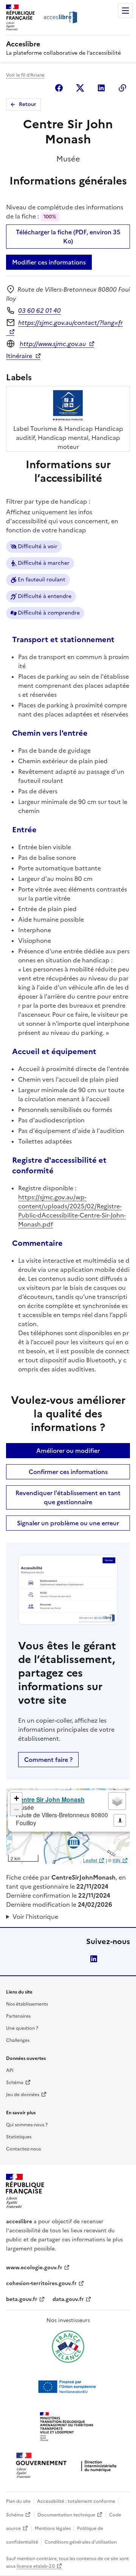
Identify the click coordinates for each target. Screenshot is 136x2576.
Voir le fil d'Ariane (25, 75)
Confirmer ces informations (68, 1472)
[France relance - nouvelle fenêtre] (68, 2347)
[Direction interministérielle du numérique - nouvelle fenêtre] (68, 2466)
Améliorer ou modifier (68, 1451)
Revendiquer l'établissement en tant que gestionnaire (68, 1497)
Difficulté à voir (38, 546)
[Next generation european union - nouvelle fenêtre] (68, 2387)
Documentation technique (66, 2515)
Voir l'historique (35, 1917)
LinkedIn (94, 1959)
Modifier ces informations (49, 262)
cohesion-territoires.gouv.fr (41, 2283)
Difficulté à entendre (45, 596)
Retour (28, 104)
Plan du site (18, 2501)
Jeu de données (23, 2095)
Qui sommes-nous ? (27, 2125)
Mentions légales (53, 2528)
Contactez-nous (23, 2149)
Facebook (59, 88)
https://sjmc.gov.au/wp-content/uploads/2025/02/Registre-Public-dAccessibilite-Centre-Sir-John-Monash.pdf (72, 1211)
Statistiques (19, 2137)
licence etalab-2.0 (36, 2566)
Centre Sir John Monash (50, 1799)
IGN (117, 1860)
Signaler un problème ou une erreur (68, 1523)
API (10, 2070)
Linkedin (101, 88)
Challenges (18, 2040)
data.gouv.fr (68, 2299)
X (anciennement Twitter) (80, 88)
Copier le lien (122, 88)
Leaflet (90, 1860)
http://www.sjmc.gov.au (53, 344)
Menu (125, 11)
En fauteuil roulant (42, 580)
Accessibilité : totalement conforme (76, 2501)
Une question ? (22, 2028)
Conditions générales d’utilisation (81, 2542)
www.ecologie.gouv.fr (34, 2268)
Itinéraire (19, 356)
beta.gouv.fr (22, 2299)
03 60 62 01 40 (39, 310)
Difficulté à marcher (44, 563)
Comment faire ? (48, 1760)
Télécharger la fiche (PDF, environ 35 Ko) (68, 237)
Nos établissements (27, 2004)
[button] (16, 1798)
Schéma (15, 2083)
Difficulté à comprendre (49, 613)
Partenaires (18, 2016)
